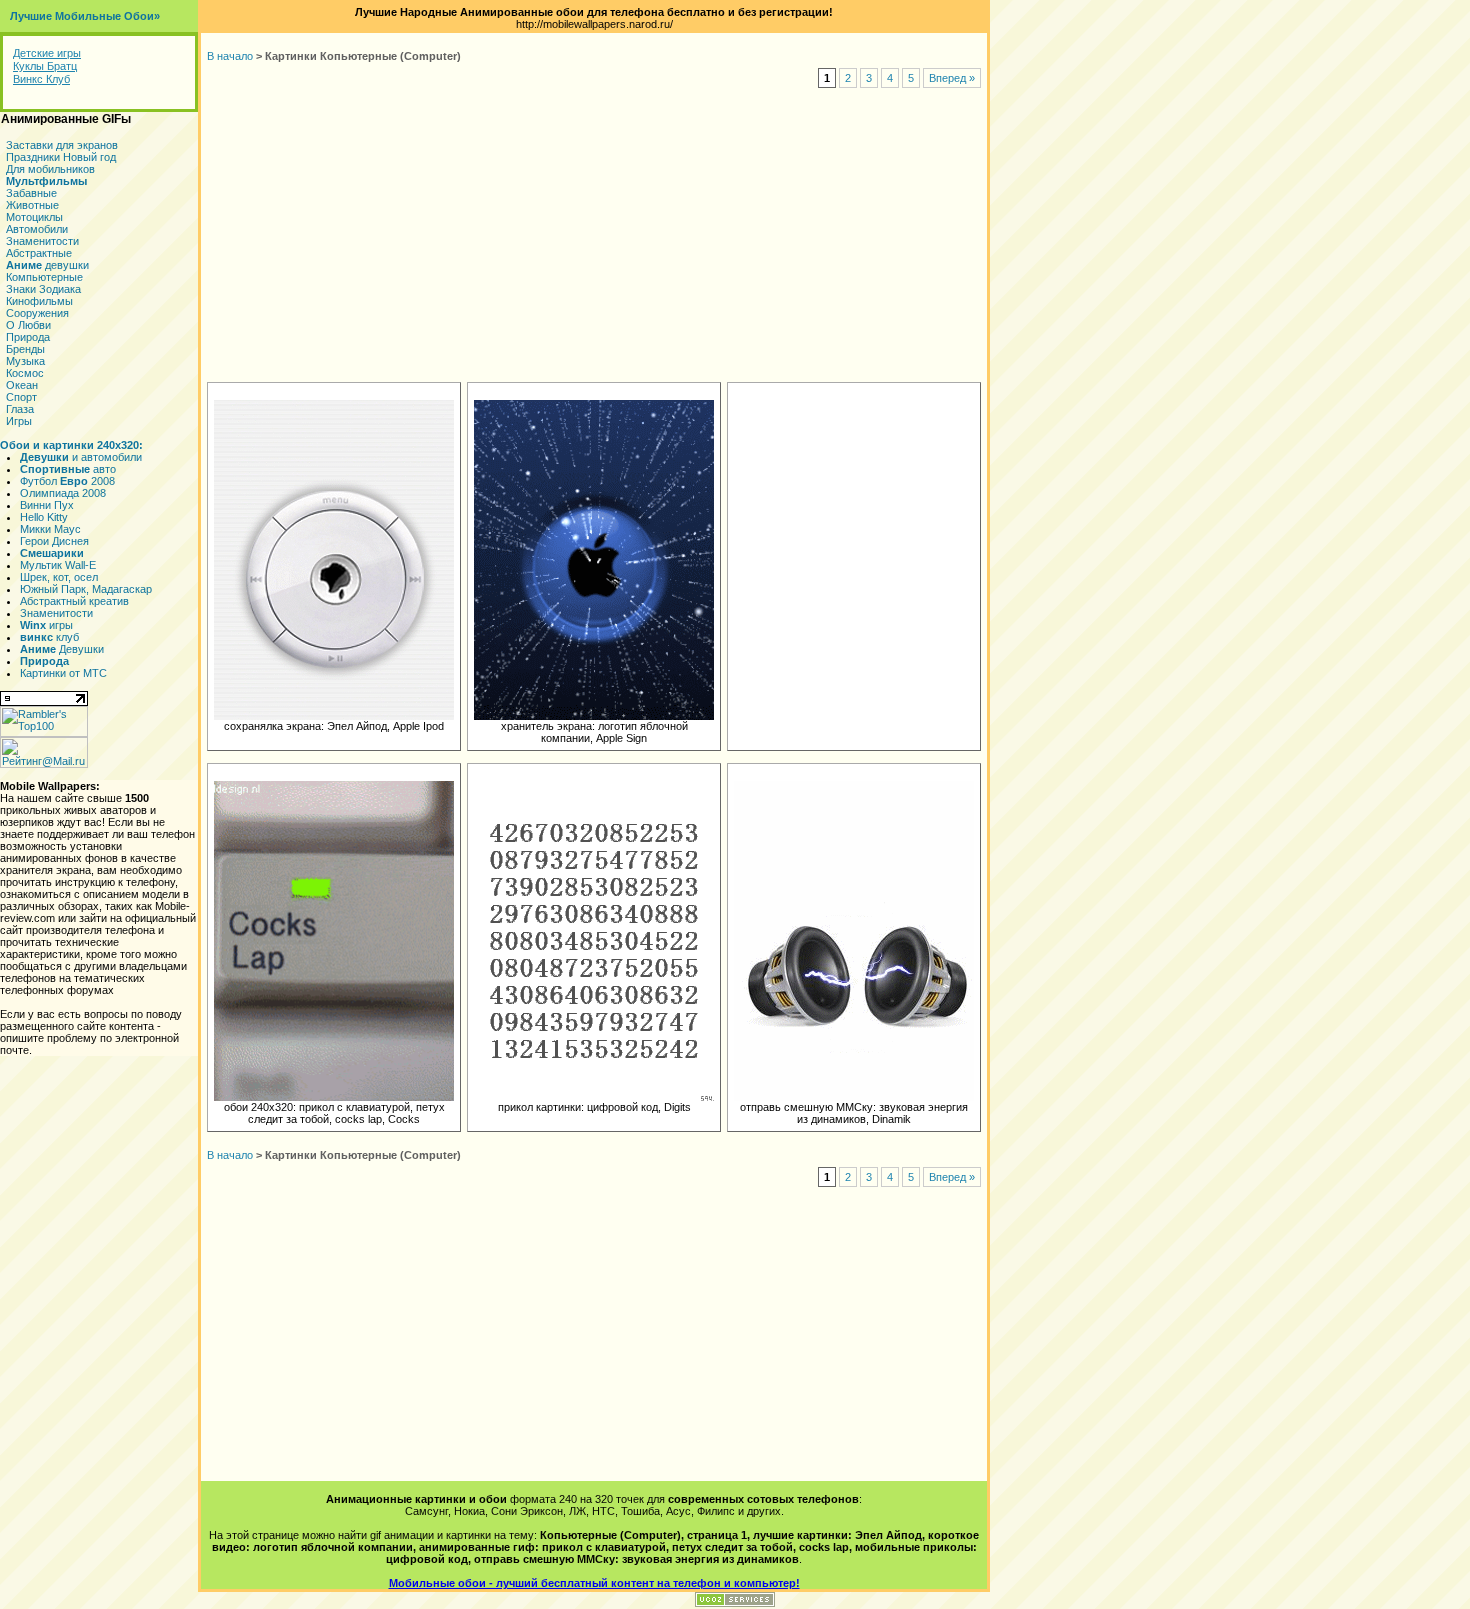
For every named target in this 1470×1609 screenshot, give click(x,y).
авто (68, 469)
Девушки (62, 649)
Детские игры (47, 53)
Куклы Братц (45, 66)
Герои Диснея (54, 541)
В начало (230, 56)
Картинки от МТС (63, 673)
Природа (28, 337)
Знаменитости (42, 241)
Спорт (21, 397)
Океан (22, 385)
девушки (47, 265)
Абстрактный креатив (74, 601)
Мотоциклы (34, 217)
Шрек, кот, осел (59, 577)
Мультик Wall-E (58, 565)
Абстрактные (39, 253)
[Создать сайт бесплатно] (735, 1603)
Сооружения (37, 313)
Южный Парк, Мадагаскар (86, 589)
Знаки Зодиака (43, 289)
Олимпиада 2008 (63, 493)
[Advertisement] (594, 236)
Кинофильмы (39, 301)
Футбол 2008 (67, 481)
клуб (49, 637)
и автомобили (81, 457)
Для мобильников (50, 169)
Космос (25, 373)
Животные (32, 205)
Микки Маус (50, 529)
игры (46, 625)
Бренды (25, 349)
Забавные (31, 193)
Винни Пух (47, 505)
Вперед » (952, 78)
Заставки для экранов (62, 145)
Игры (19, 421)
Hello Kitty (44, 517)
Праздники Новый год (61, 157)
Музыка (25, 361)
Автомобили (37, 229)
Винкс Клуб (41, 79)
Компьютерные (44, 277)
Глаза (20, 409)
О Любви (28, 325)
